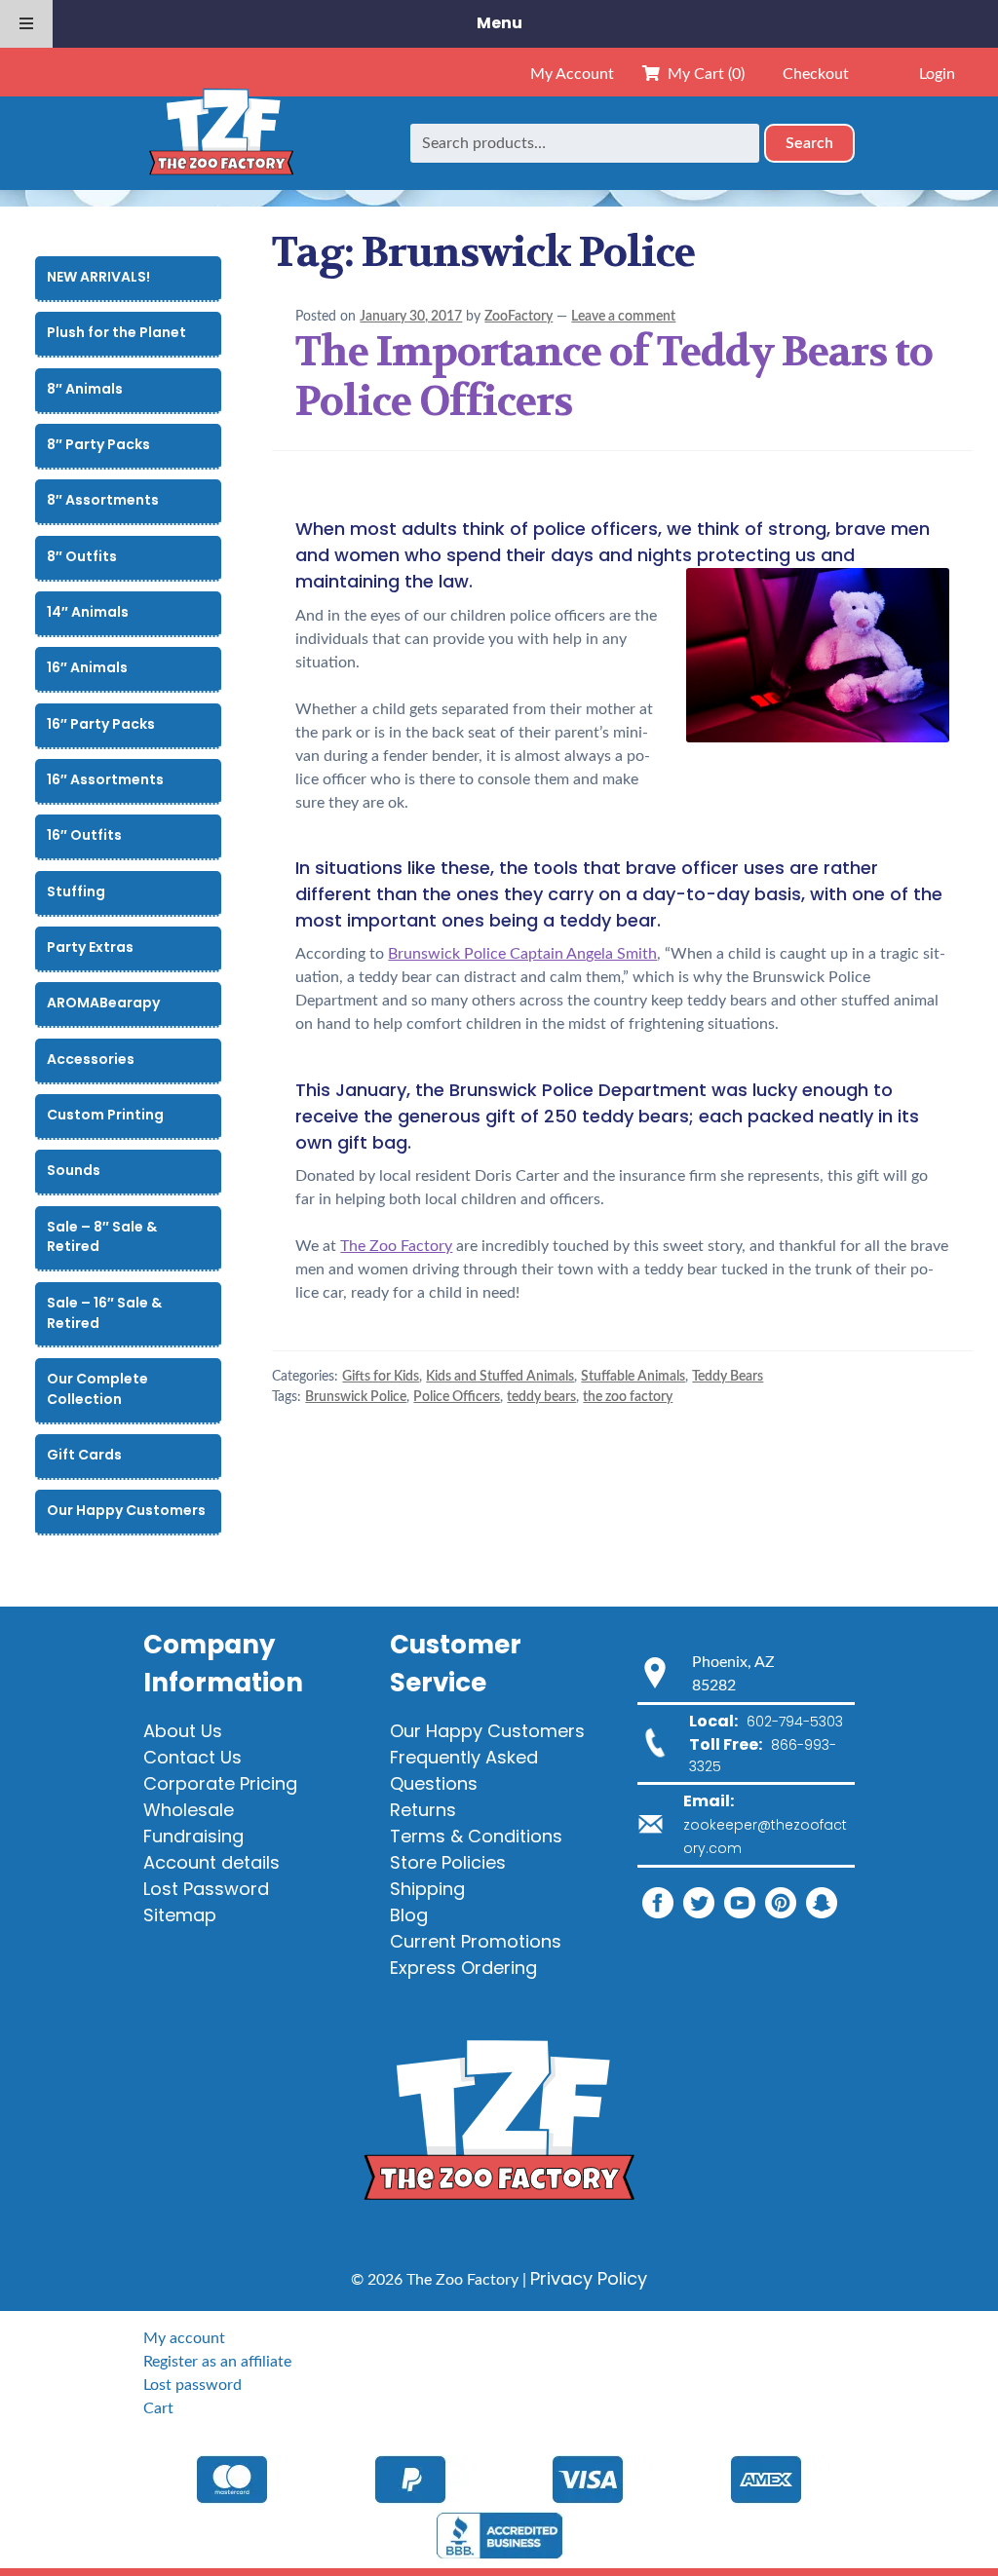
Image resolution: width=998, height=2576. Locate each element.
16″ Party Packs (101, 724)
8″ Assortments (103, 500)
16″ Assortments (105, 779)
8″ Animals (85, 389)
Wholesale (189, 1810)
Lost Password (206, 1889)
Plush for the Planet (116, 332)
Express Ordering (463, 1968)
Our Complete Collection (97, 1389)
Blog (409, 1915)
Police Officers (457, 1397)
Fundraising (193, 1836)
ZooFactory (518, 317)
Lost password (192, 2385)
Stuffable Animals (633, 1377)
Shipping (427, 1889)
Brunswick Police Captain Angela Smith (522, 954)
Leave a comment (623, 317)
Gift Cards (84, 1455)
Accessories (91, 1059)
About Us (183, 1731)
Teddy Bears (728, 1377)
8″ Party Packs (98, 444)
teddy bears (541, 1397)
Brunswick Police (356, 1397)
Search (809, 143)
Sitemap (180, 1915)
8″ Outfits (82, 556)
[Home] (221, 143)
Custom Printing (105, 1115)
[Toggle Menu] (26, 24)
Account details (211, 1862)
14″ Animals (88, 612)
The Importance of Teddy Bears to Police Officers (614, 377)
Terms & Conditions (476, 1836)
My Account (572, 74)
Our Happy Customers (126, 1510)
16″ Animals (87, 667)
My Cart (702, 74)
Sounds (74, 1170)
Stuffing (76, 891)
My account (184, 2338)
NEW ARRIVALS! (98, 277)
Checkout (816, 74)
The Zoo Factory (396, 1246)
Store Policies (448, 1862)
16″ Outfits (84, 835)
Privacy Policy (589, 2278)
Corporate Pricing (220, 1783)
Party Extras (90, 947)
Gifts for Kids (381, 1377)
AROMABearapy (103, 1003)
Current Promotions (476, 1941)
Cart (158, 2408)
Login (937, 74)
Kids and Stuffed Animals (500, 1377)
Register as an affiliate (217, 2362)
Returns (423, 1810)
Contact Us (192, 1757)
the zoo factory (628, 1397)
